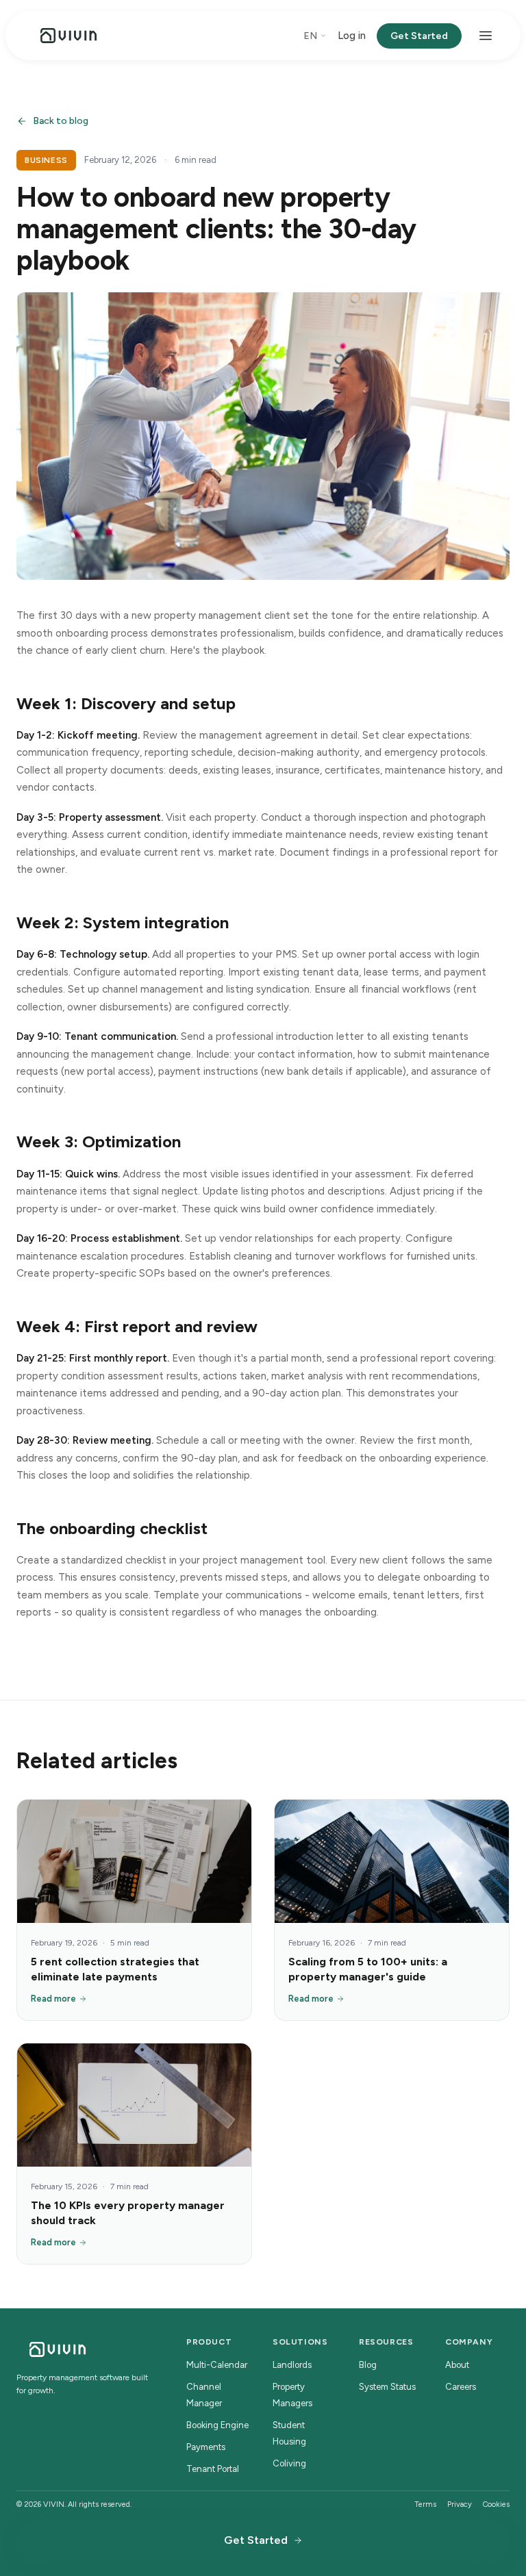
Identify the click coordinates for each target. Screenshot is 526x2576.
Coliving (289, 2463)
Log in (352, 36)
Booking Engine (217, 2425)
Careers (461, 2387)
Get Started (419, 36)
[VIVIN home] (68, 36)
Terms (425, 2504)
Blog (368, 2365)
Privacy (460, 2504)
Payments (206, 2447)
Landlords (292, 2365)
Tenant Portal (213, 2469)
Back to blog (61, 121)
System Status (387, 2387)
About (457, 2365)
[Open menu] (486, 36)
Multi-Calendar (217, 2365)
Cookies (496, 2504)
